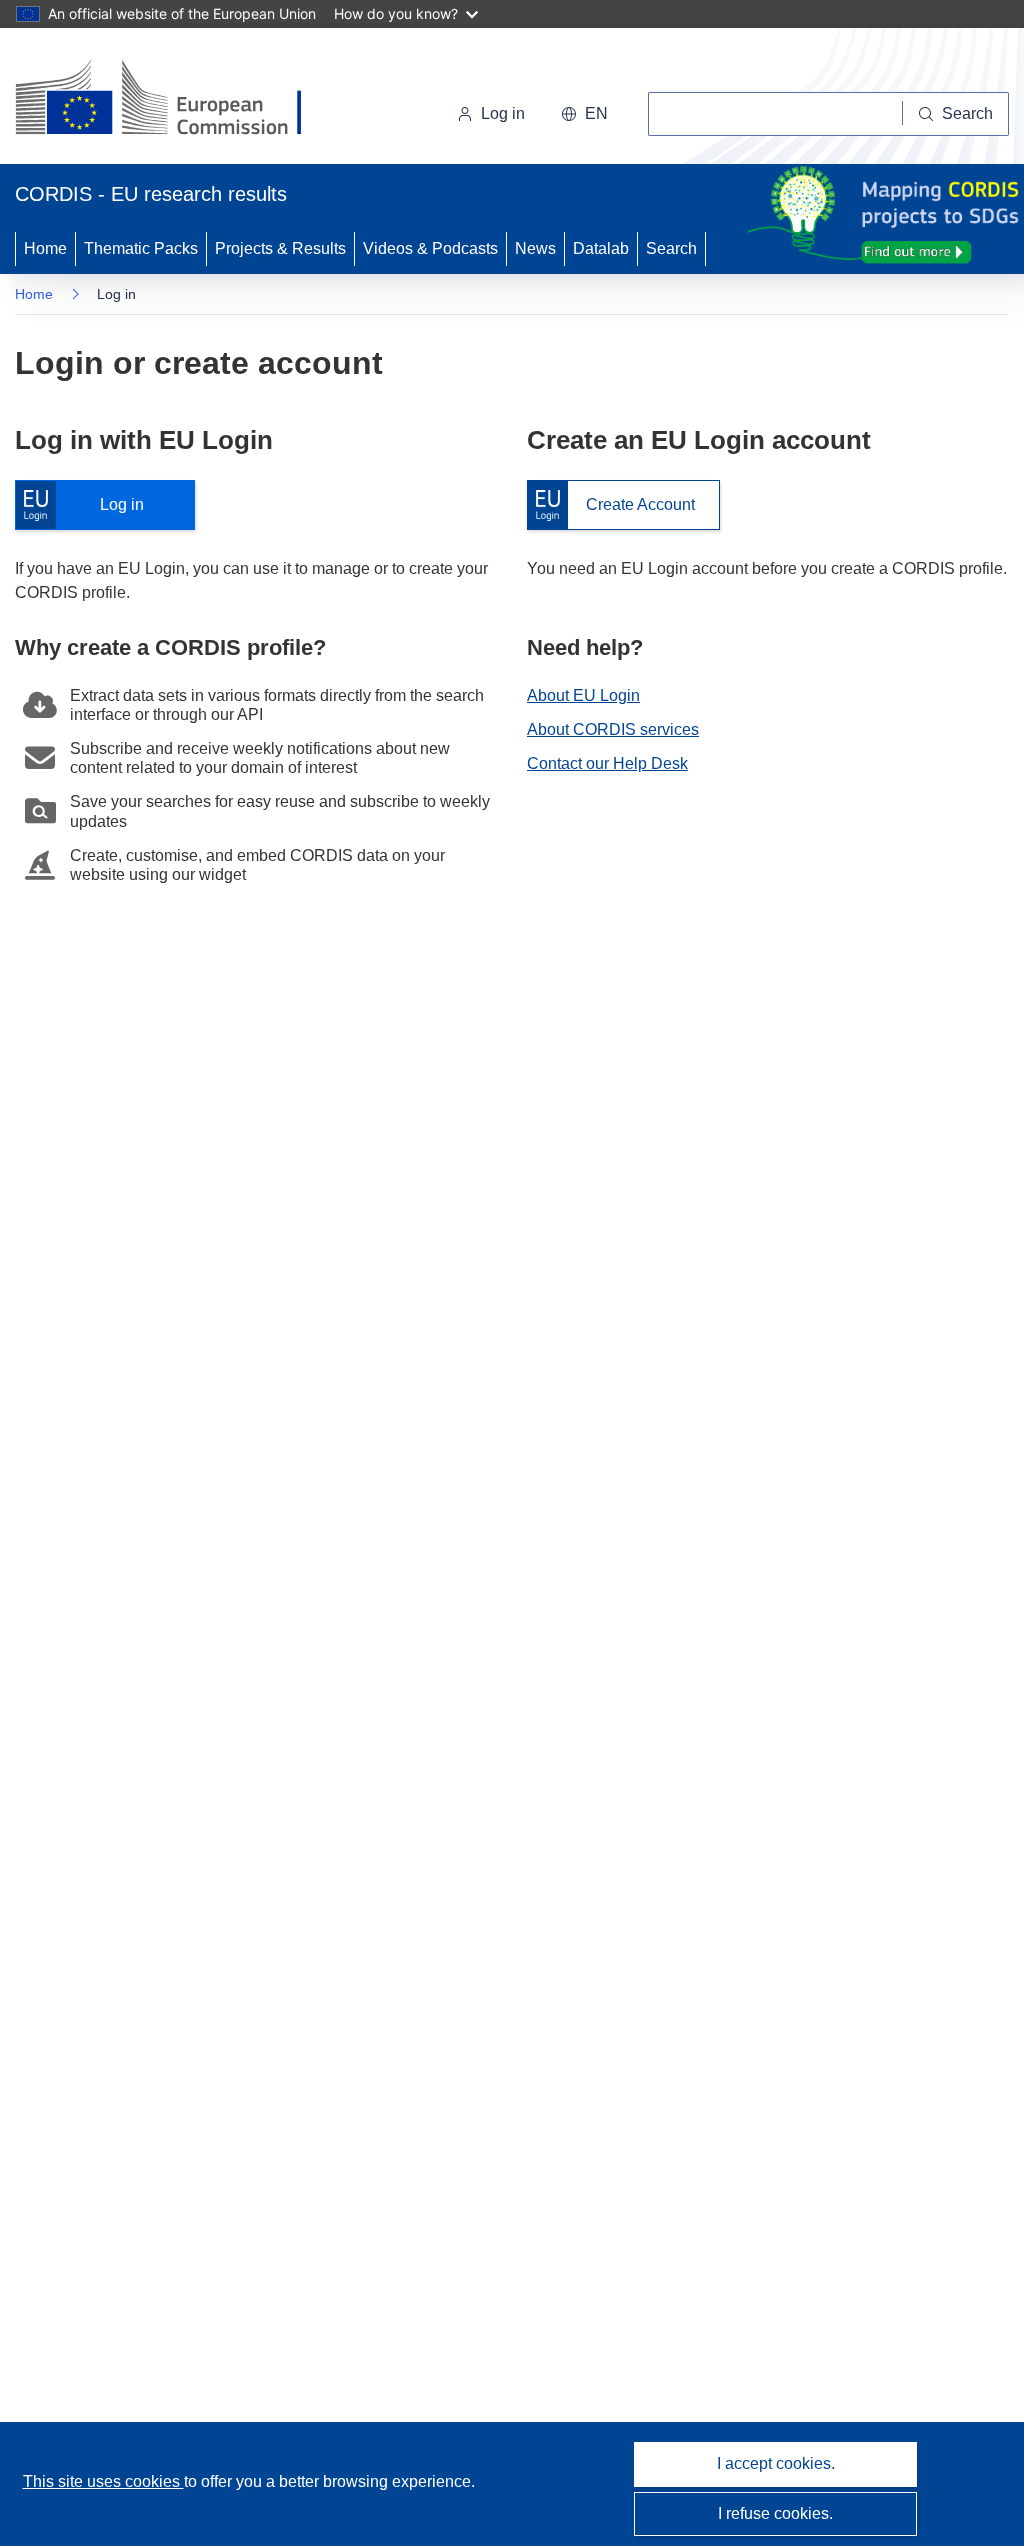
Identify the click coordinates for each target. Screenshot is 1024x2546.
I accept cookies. (776, 2463)
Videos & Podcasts (430, 248)
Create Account (611, 505)
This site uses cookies (103, 2481)
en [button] (596, 113)
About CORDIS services (613, 729)
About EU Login (583, 695)
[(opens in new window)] (176, 100)
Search (671, 248)
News (535, 248)
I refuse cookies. (775, 2513)
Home (45, 248)
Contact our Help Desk (607, 763)
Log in (89, 505)
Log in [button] (503, 113)
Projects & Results (280, 248)
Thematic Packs (141, 248)
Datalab (601, 248)
